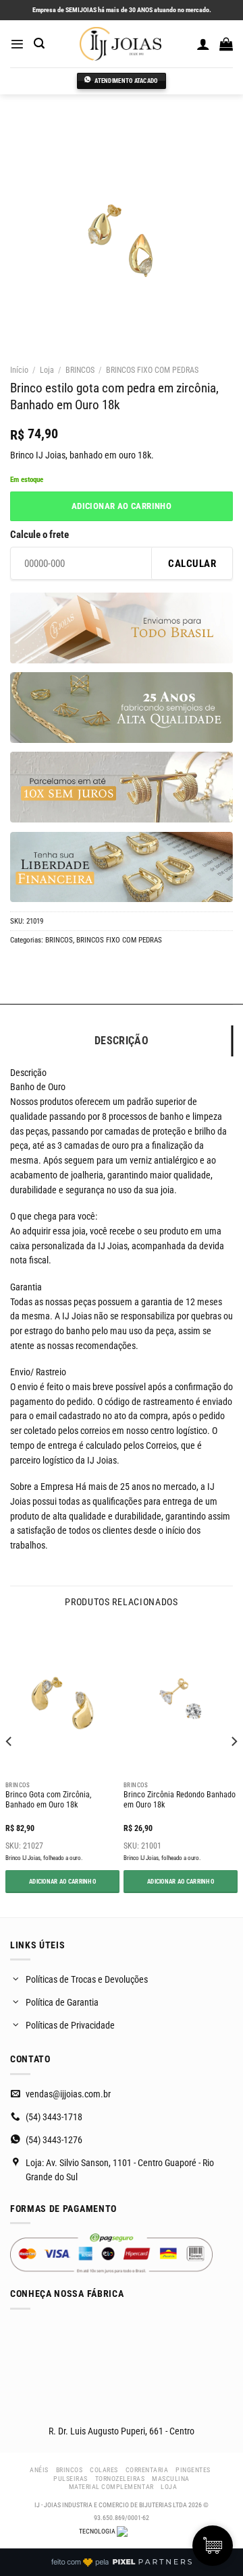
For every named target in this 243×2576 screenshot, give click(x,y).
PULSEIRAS (71, 2479)
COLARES (104, 2470)
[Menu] (17, 44)
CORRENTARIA (147, 2470)
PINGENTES (193, 2470)
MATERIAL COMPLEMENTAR (111, 2487)
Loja (47, 370)
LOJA (169, 2487)
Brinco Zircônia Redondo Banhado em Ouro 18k (180, 1800)
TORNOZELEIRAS (120, 2479)
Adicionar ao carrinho (122, 506)
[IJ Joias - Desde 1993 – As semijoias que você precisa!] (120, 44)
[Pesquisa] (39, 43)
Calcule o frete (39, 535)
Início (19, 370)
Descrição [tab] (122, 1041)
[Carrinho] (226, 44)
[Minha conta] (203, 44)
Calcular (192, 564)
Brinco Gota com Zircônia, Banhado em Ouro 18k (48, 1800)
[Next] (234, 1768)
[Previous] (9, 1768)
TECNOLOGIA (98, 2531)
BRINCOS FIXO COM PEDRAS (152, 370)
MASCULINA (171, 2479)
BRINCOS (80, 370)
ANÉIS (39, 2470)
